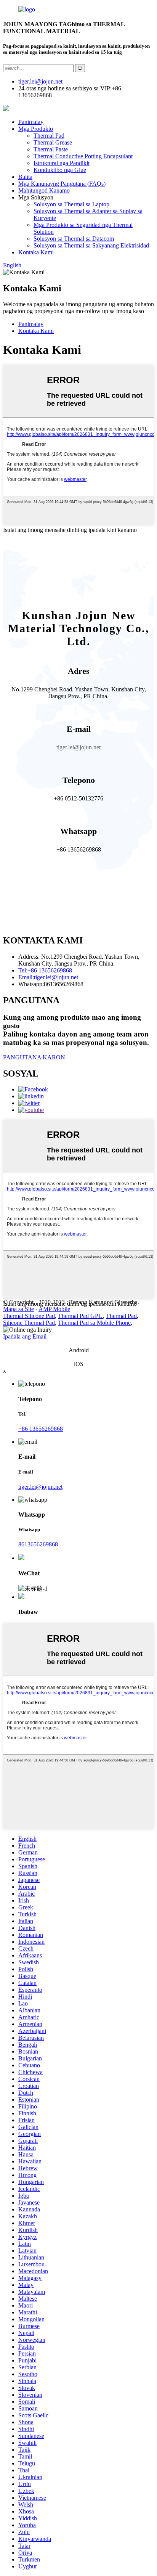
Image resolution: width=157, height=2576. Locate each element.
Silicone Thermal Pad (29, 1323)
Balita (25, 177)
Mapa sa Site (18, 1309)
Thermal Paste (51, 149)
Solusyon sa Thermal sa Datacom (74, 239)
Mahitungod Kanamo (44, 190)
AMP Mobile (54, 1309)
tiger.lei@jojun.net (40, 1487)
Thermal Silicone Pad (29, 1316)
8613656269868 (38, 1544)
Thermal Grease (53, 142)
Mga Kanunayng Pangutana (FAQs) (62, 184)
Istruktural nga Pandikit (62, 163)
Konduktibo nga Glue (60, 170)
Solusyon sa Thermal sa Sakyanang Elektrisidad (91, 245)
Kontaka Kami (36, 252)
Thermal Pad (49, 136)
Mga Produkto (36, 129)
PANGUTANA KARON (34, 1057)
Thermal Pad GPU (80, 1316)
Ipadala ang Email (25, 1336)
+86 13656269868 (41, 1429)
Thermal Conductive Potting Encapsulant (83, 156)
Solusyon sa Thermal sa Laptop (71, 204)
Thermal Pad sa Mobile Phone (94, 1323)
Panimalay (31, 122)
